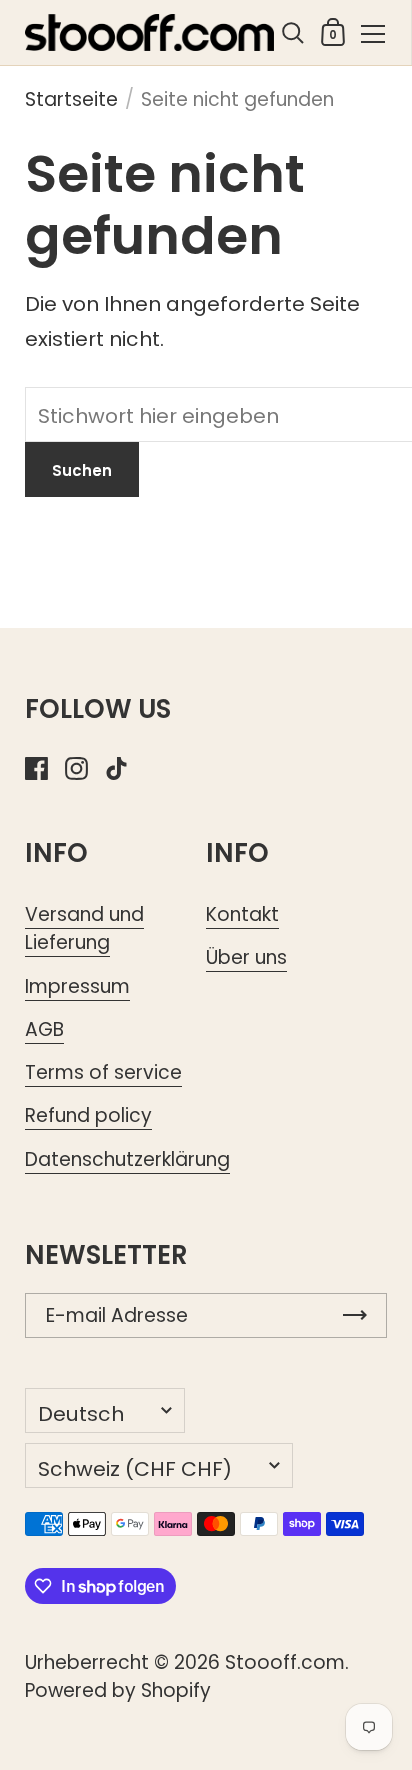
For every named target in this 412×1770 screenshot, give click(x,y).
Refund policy (88, 1115)
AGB (44, 1029)
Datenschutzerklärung (127, 1159)
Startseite (71, 99)
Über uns (246, 957)
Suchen (82, 470)
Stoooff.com (285, 1662)
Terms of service (103, 1072)
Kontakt (242, 914)
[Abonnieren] (355, 1315)
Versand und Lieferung (84, 928)
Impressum (77, 986)
